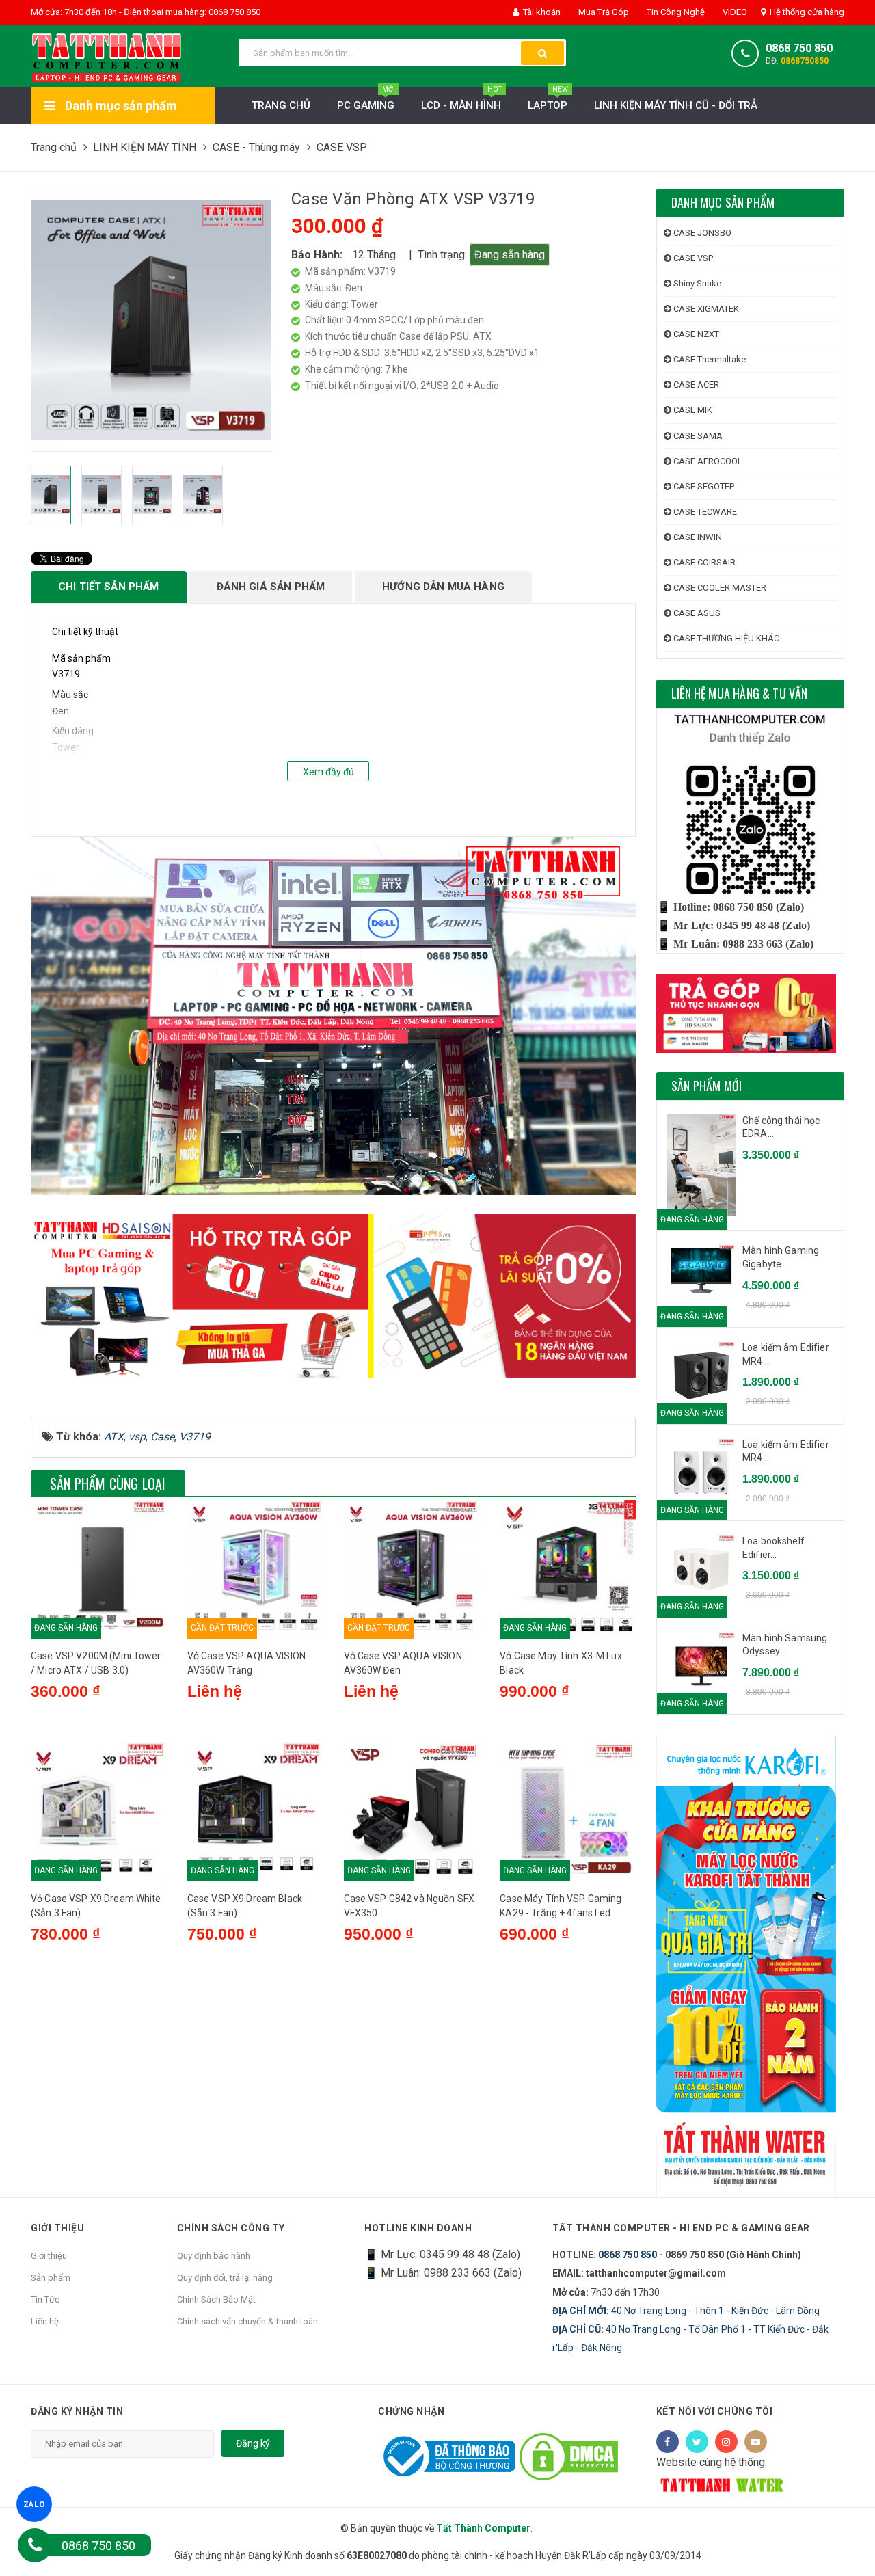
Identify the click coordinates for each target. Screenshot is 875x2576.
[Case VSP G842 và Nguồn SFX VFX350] (412, 1811)
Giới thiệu (49, 2256)
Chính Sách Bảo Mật (216, 2299)
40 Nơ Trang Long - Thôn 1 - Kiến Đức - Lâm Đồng (686, 2311)
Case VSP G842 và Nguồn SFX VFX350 (409, 1906)
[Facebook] (668, 2442)
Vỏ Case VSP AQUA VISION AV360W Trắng (246, 1663)
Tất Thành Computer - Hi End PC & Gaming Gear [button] (681, 2228)
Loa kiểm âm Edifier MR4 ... (786, 1354)
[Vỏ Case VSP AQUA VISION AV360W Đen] (412, 1568)
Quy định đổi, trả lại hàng (225, 2278)
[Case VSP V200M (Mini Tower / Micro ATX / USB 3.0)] (99, 1568)
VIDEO (734, 12)
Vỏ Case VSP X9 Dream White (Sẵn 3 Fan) (96, 1906)
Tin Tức (45, 2299)
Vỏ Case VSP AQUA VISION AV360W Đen (403, 1663)
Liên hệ (45, 2321)
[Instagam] (726, 2442)
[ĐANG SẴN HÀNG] (701, 1271)
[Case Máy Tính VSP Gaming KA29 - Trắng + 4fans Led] (568, 1811)
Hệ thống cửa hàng (806, 12)
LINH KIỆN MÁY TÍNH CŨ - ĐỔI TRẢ (676, 105)
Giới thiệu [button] (57, 2228)
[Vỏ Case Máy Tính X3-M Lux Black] (568, 1568)
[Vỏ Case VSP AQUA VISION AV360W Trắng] (255, 1568)
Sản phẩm (51, 2278)
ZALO (35, 2504)
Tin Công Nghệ (675, 12)
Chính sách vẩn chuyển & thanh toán (247, 2321)
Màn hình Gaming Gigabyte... (781, 1257)
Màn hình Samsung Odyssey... (785, 1645)
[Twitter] (697, 2442)
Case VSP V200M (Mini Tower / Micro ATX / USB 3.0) (96, 1663)
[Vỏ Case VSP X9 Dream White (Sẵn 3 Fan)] (99, 1811)
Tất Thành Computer (483, 2528)
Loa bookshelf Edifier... (773, 1548)
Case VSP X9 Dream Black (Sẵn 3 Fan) (245, 1906)
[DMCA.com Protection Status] (569, 2455)
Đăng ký (253, 2443)
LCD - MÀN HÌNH (461, 99)
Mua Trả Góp (603, 12)
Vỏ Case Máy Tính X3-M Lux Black (561, 1663)
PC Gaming (366, 99)
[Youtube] (756, 2442)
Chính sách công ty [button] (231, 2228)
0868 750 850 (799, 48)
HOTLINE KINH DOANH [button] (418, 2228)
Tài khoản (541, 12)
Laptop (548, 99)
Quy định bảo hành (214, 2256)
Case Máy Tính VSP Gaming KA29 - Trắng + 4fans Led (561, 1906)
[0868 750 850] (35, 2545)
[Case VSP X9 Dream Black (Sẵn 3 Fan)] (255, 1811)
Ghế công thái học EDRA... (781, 1127)
